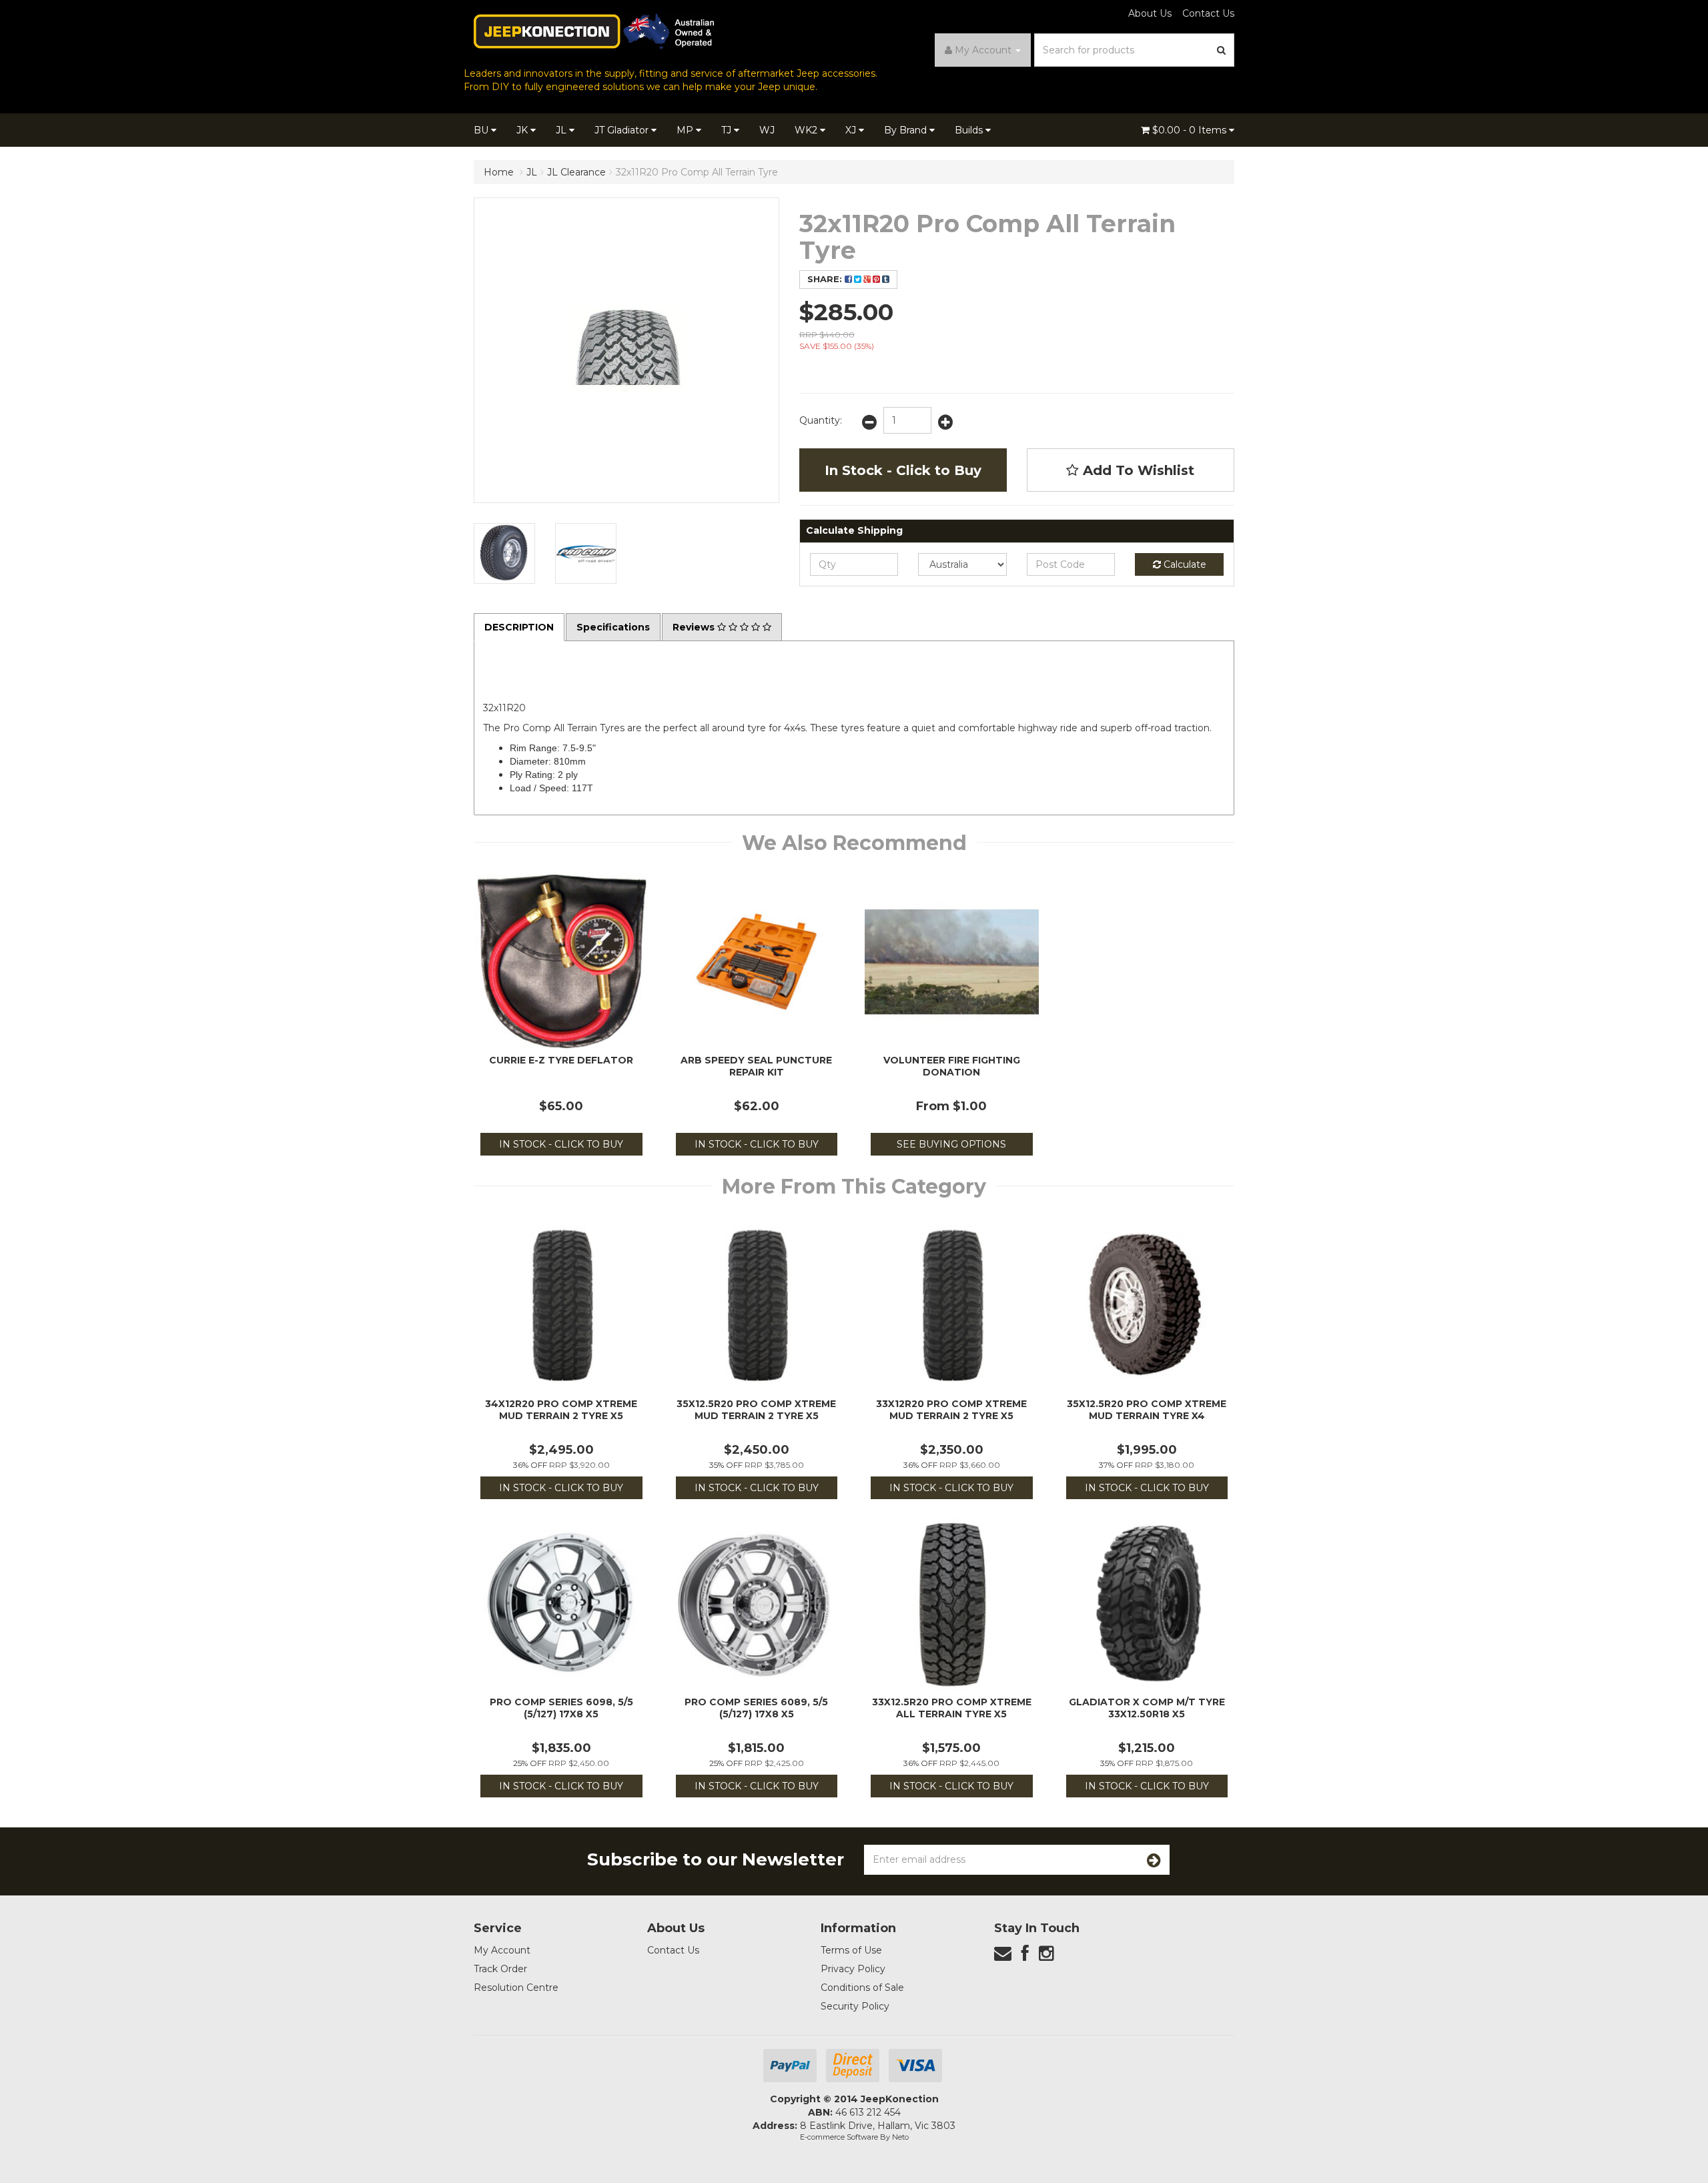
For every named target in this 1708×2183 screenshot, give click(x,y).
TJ (728, 130)
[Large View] (504, 554)
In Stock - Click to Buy (903, 470)
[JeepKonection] (594, 31)
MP (686, 130)
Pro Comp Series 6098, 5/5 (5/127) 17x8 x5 (561, 1708)
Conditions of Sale (862, 1988)
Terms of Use (851, 1950)
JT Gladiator (623, 130)
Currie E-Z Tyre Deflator (561, 1060)
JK (523, 130)
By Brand (907, 130)
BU (482, 130)
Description (519, 627)
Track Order (500, 1969)
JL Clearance (576, 172)
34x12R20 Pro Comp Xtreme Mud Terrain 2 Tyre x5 (561, 1410)
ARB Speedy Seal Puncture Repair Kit (756, 1066)
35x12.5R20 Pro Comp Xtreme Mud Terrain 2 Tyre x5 (756, 1410)
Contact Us (1208, 13)
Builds (970, 130)
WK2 (807, 130)
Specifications (613, 627)
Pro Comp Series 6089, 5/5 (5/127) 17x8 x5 (756, 1708)
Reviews (695, 627)
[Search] (1222, 50)
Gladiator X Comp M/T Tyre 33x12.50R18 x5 (1147, 1708)
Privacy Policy (853, 1969)
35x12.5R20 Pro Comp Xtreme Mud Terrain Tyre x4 (1147, 1410)
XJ (852, 130)
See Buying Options (951, 1144)
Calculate (1184, 564)
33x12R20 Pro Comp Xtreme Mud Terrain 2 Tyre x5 (951, 1410)
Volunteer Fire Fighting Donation (952, 1066)
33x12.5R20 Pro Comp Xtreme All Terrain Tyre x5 (952, 1708)
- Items (1191, 130)
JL (562, 130)
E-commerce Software (839, 2137)
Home (499, 172)
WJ (767, 130)
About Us (1150, 13)
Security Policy (855, 2006)
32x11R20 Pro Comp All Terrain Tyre (697, 172)
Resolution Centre (516, 1988)
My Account (502, 1950)
